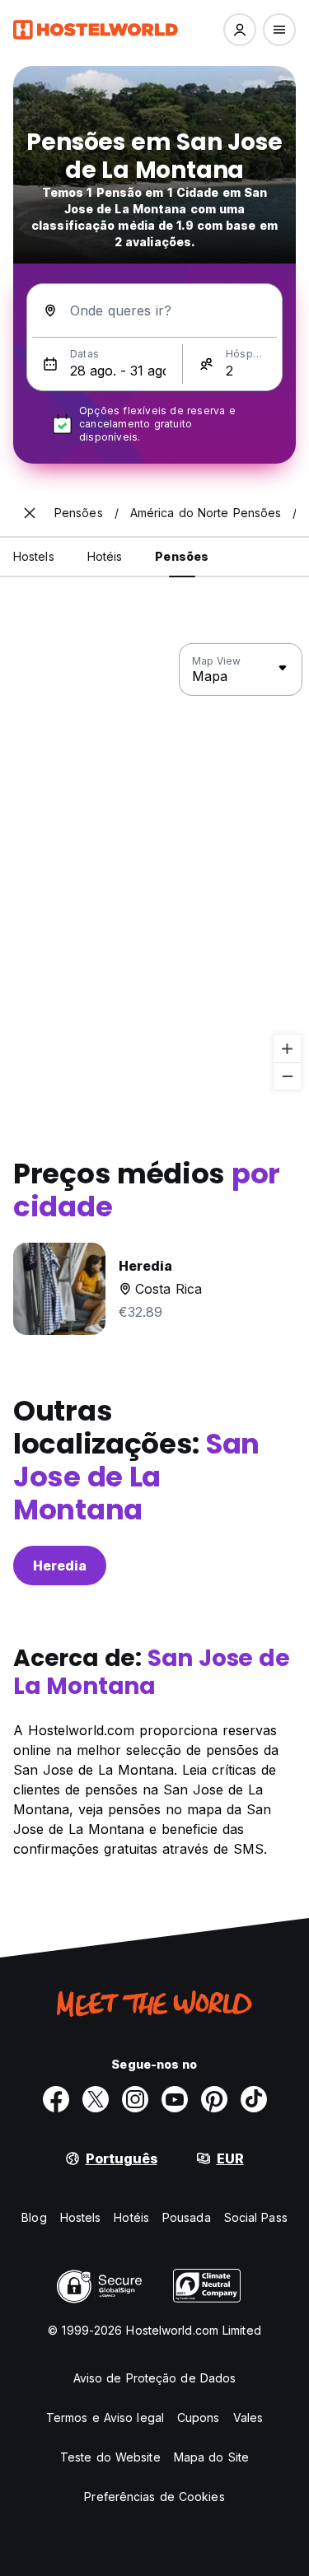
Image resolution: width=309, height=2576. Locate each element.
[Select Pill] (240, 30)
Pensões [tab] (182, 556)
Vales (248, 2417)
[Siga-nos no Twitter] (96, 2099)
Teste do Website (110, 2457)
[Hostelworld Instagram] (135, 2099)
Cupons (199, 2417)
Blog (34, 2217)
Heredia (60, 1566)
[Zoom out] (287, 1076)
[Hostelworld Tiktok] (254, 2099)
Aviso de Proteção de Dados (155, 2378)
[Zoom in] (287, 1049)
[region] (154, 867)
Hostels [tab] (34, 556)
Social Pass (256, 2217)
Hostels (81, 2217)
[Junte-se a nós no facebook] (56, 2099)
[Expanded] (30, 513)
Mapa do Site (211, 2457)
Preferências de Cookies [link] (154, 2497)
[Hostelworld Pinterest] (214, 2099)
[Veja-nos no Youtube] (175, 2099)
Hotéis (131, 2217)
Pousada (187, 2217)
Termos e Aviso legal (105, 2417)
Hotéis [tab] (105, 556)
